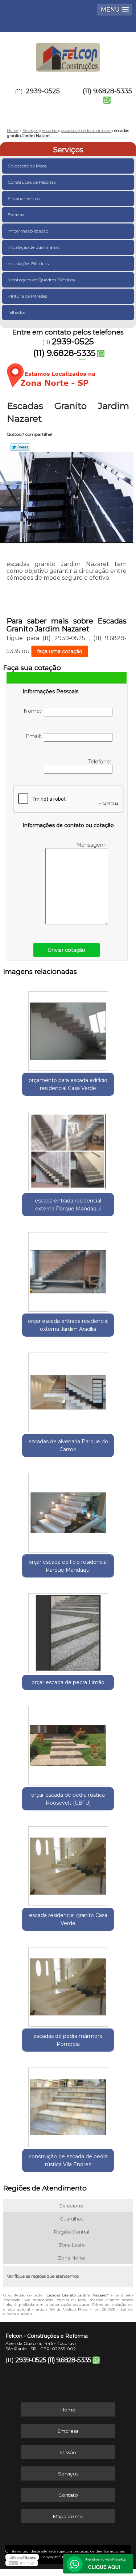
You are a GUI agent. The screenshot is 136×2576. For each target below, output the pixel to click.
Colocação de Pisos (27, 166)
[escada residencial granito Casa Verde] (68, 1864)
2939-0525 (43, 91)
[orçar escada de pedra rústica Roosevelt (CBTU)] (68, 1743)
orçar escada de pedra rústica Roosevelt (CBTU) (68, 1799)
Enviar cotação (67, 950)
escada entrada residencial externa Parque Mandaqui (68, 1205)
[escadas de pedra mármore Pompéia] (68, 1984)
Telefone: (100, 762)
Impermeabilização (28, 231)
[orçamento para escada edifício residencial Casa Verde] (68, 1028)
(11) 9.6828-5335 (107, 91)
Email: (35, 736)
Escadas (16, 215)
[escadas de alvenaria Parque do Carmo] (68, 1390)
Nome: (34, 711)
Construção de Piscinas (32, 182)
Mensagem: (92, 845)
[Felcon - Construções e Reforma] (68, 54)
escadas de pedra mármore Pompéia (68, 2040)
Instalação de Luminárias (34, 247)
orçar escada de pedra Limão (68, 1682)
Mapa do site (68, 2516)
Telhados (17, 312)
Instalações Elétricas (28, 263)
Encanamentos (24, 198)
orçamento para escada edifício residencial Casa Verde (68, 1084)
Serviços (68, 150)
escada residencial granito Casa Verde (68, 1919)
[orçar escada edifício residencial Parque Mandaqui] (68, 1510)
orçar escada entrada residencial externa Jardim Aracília (68, 1325)
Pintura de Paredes (27, 296)
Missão (68, 2452)
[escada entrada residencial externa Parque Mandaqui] (68, 1149)
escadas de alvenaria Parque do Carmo (68, 1445)
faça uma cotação (60, 651)
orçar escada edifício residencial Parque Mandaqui (68, 1566)
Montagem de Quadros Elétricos (41, 280)
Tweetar (20, 447)
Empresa (68, 2431)
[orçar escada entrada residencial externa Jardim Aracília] (68, 1270)
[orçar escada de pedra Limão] (68, 1631)
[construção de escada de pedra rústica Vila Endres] (68, 2105)
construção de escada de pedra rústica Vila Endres (68, 2160)
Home (68, 2410)
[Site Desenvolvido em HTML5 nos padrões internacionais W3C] (22, 2563)
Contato (68, 2495)
